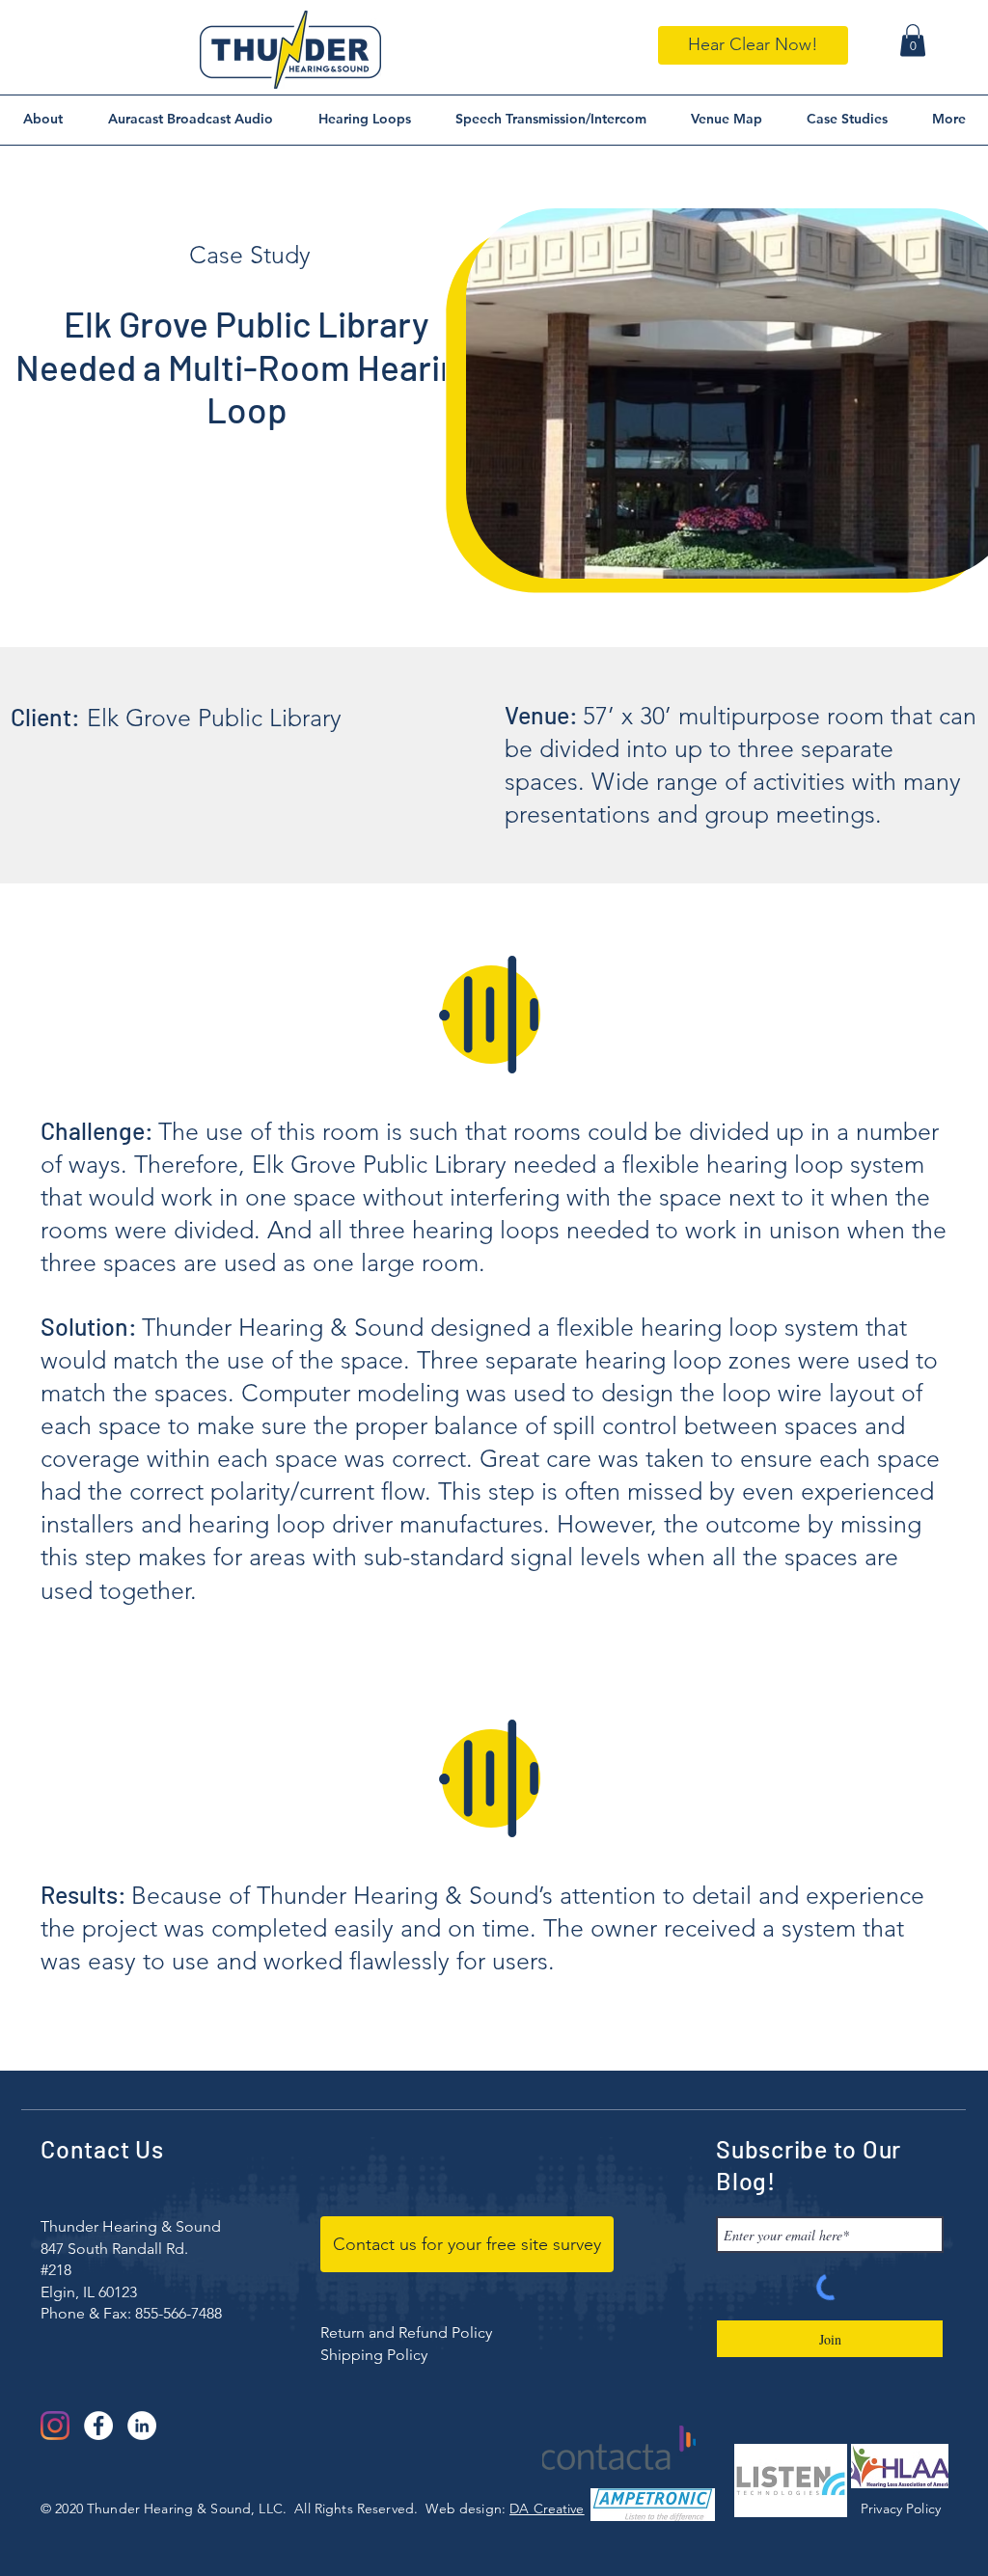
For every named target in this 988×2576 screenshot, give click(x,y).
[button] (913, 40)
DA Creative (547, 2508)
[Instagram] (55, 2426)
